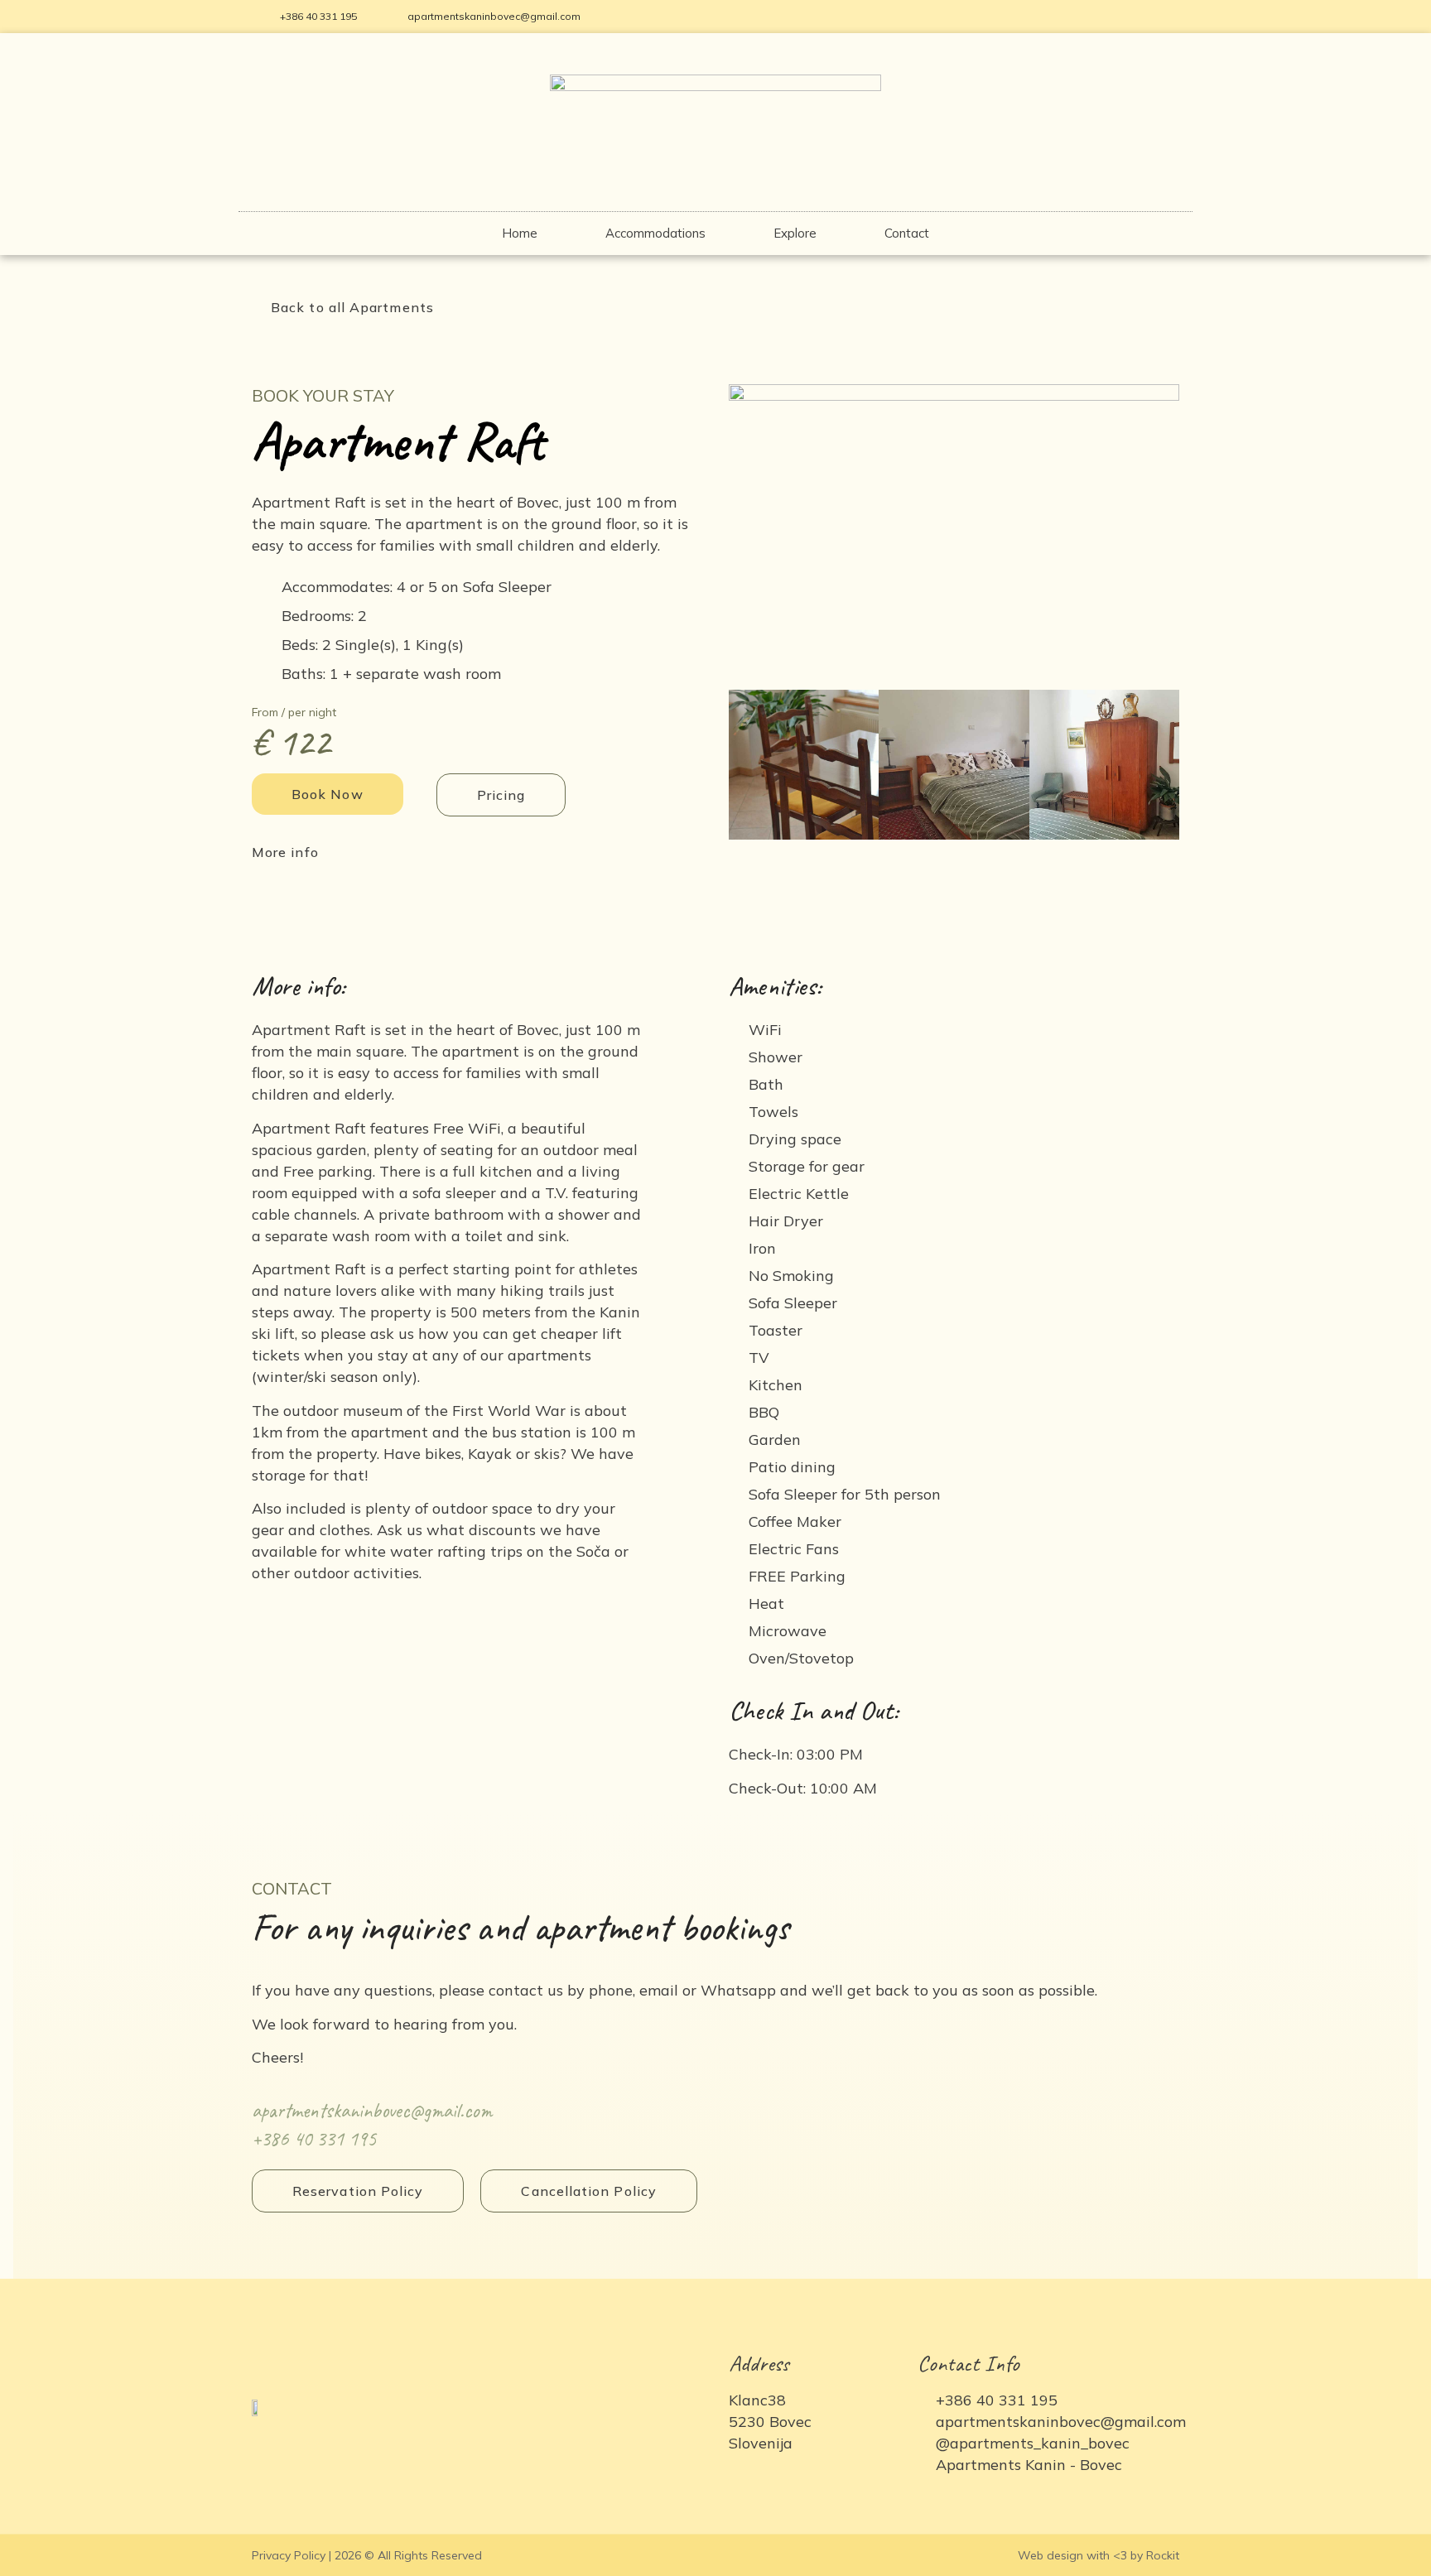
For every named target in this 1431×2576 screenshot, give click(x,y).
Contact (907, 233)
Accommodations (655, 233)
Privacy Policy (289, 2555)
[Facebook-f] (1140, 17)
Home (520, 233)
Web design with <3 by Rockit (1099, 2555)
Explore (795, 233)
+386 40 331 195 (314, 2139)
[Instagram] (1168, 17)
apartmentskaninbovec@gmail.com (372, 2111)
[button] (343, 307)
